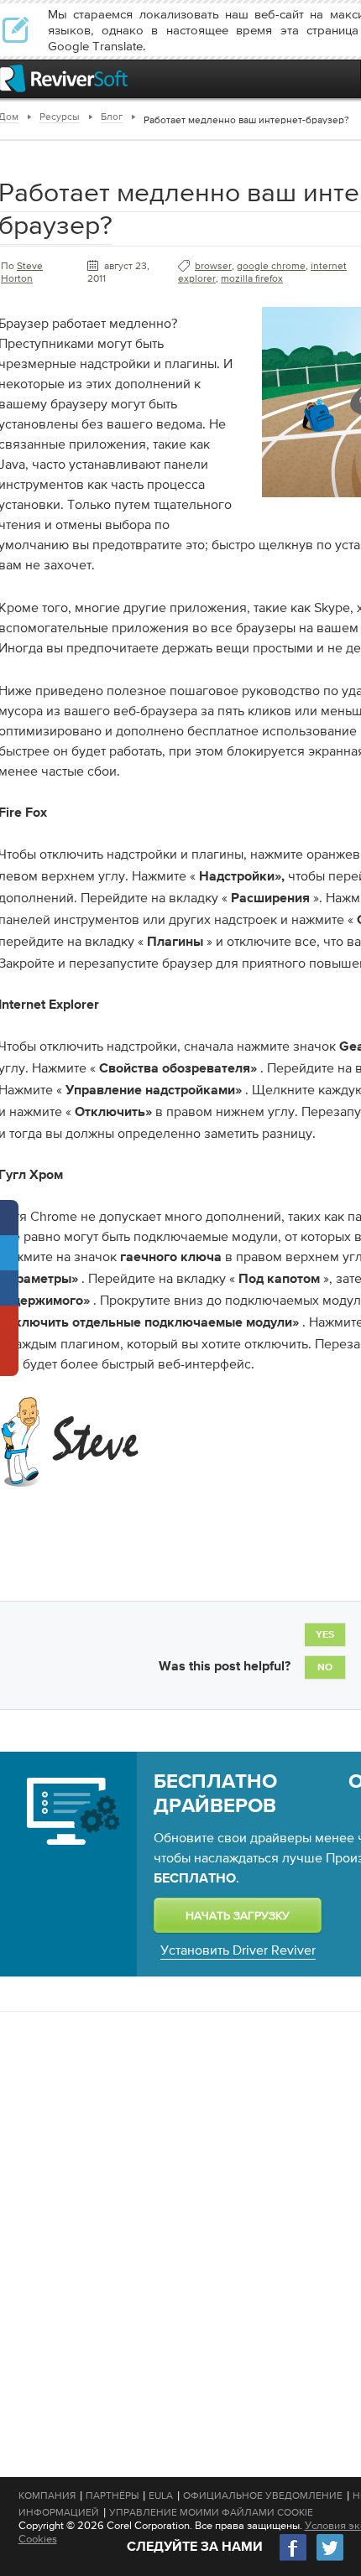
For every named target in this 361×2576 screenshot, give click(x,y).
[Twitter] (330, 2559)
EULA (161, 2495)
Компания (47, 2495)
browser (213, 266)
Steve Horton (22, 272)
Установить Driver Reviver (238, 1950)
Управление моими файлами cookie (211, 2512)
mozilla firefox (252, 278)
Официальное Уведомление (263, 2495)
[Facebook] (294, 2559)
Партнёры (112, 2495)
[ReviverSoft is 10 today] (344, 78)
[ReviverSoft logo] (64, 78)
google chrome (271, 266)
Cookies (38, 2539)
